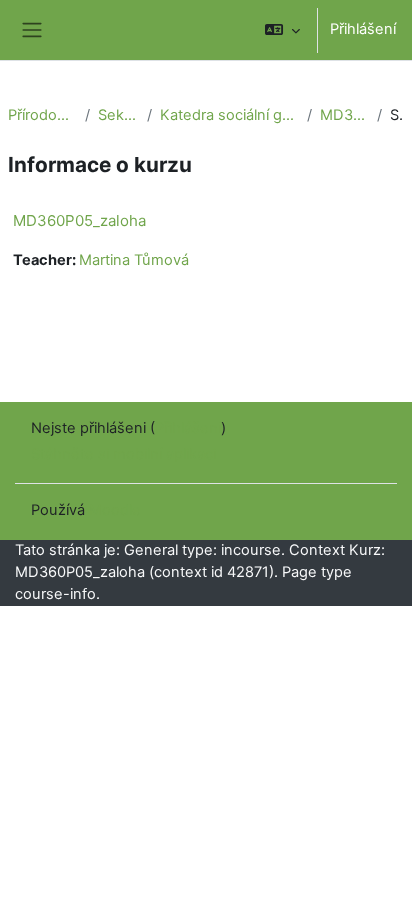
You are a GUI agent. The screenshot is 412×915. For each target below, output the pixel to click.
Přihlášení (363, 29)
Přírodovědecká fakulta (42, 115)
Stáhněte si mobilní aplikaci (123, 454)
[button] (282, 30)
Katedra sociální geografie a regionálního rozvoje (229, 115)
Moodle (115, 510)
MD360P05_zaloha (344, 115)
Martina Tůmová (134, 260)
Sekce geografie (119, 115)
